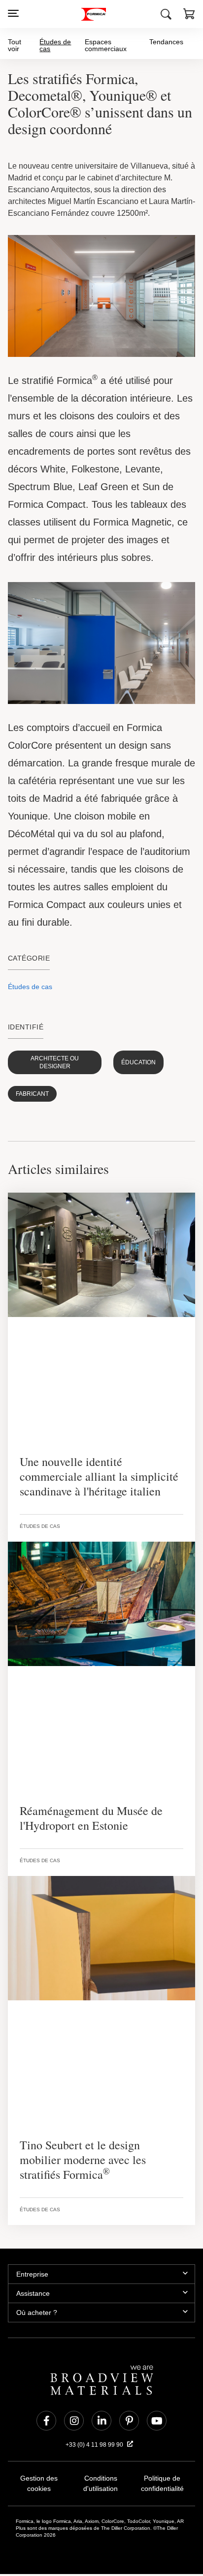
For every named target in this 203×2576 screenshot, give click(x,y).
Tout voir (14, 45)
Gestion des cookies (39, 2456)
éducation (120, 1058)
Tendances (167, 42)
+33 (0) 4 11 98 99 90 (95, 2422)
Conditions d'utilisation (101, 2461)
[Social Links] (46, 2398)
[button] (189, 15)
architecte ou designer (47, 1058)
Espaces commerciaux (107, 45)
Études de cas (56, 45)
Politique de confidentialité (162, 2461)
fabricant (30, 1086)
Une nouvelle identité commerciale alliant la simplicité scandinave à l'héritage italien (95, 1468)
